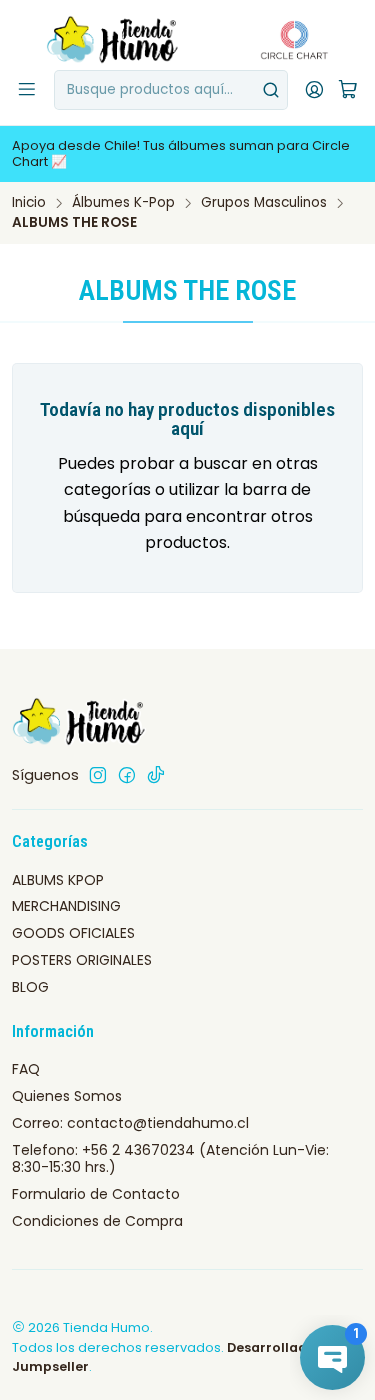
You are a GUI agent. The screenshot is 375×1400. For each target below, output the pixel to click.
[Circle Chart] (288, 40)
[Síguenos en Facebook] (127, 775)
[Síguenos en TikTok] (156, 775)
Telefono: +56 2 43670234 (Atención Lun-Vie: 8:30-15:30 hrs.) (170, 1159)
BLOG (30, 987)
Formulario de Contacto (96, 1194)
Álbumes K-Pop (123, 203)
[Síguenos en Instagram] (98, 775)
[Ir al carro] (348, 90)
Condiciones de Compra (97, 1221)
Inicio (29, 203)
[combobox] (171, 90)
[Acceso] (314, 90)
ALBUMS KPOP (58, 880)
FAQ (26, 1069)
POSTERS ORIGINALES (82, 960)
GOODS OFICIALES (73, 933)
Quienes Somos (67, 1096)
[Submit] (271, 90)
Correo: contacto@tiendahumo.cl (130, 1123)
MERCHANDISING (66, 906)
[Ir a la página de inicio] (114, 40)
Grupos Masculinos (264, 203)
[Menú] (27, 90)
